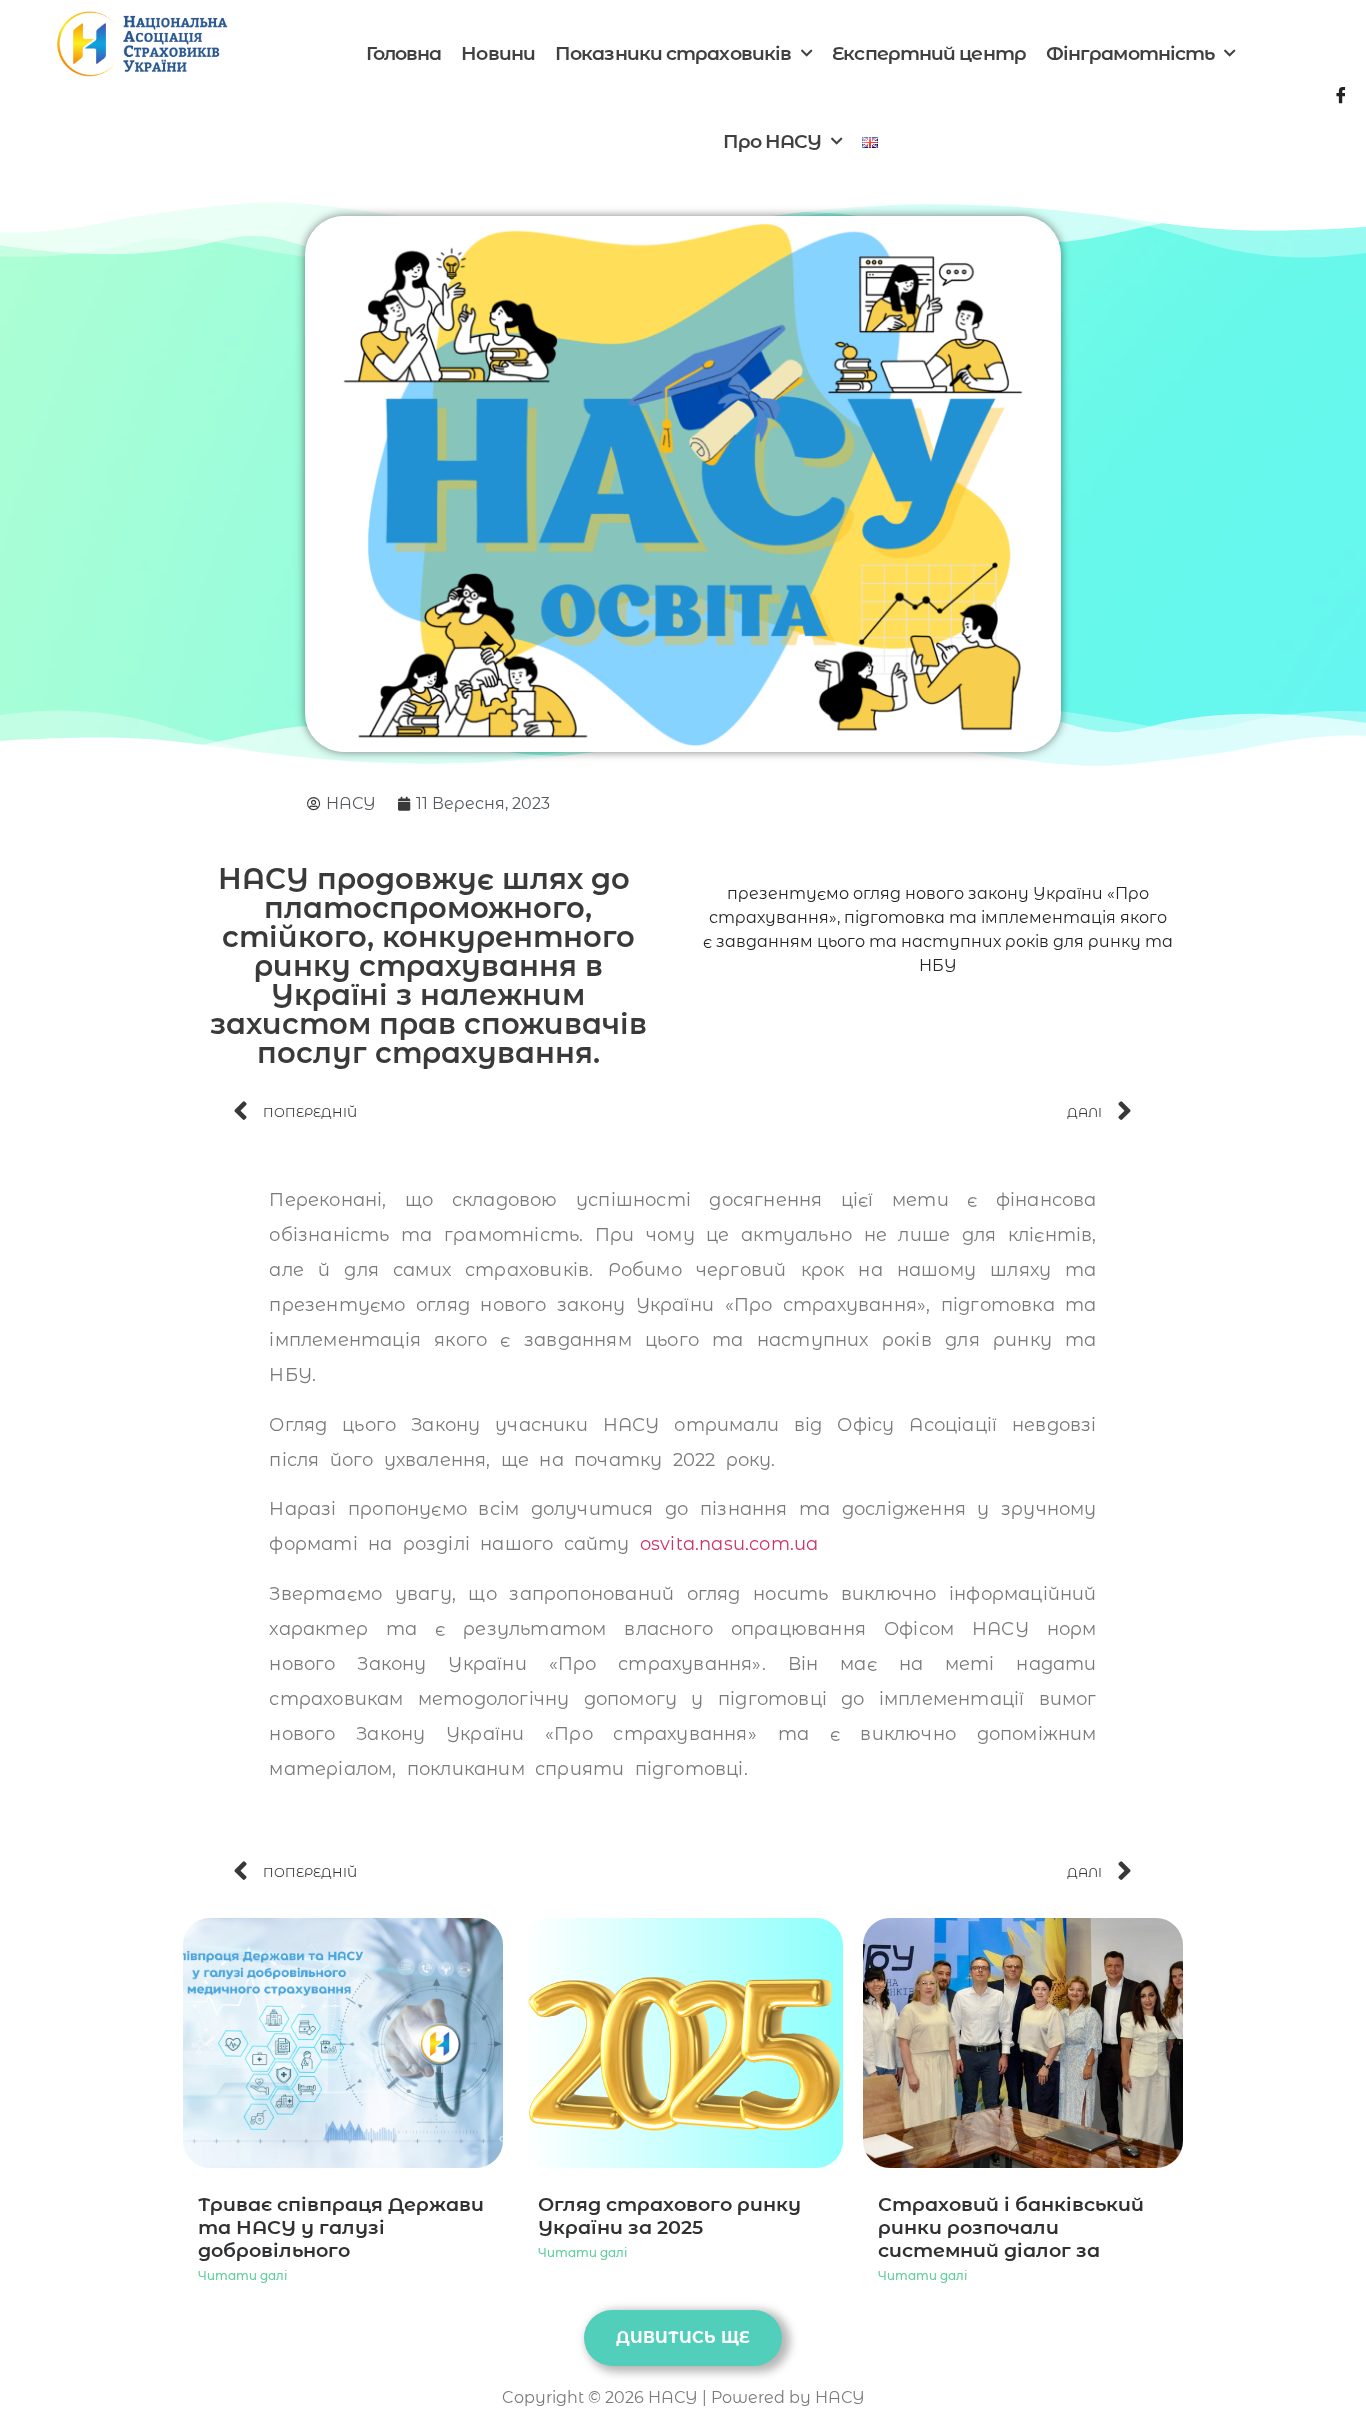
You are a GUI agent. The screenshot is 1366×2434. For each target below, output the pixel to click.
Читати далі (242, 2275)
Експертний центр (929, 53)
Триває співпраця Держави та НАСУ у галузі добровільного (341, 2227)
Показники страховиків (673, 53)
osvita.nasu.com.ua (729, 1544)
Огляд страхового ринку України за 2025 (669, 2215)
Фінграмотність (1130, 53)
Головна (404, 53)
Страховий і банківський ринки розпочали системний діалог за (1011, 2227)
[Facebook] (1341, 99)
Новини (498, 53)
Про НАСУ (772, 141)
